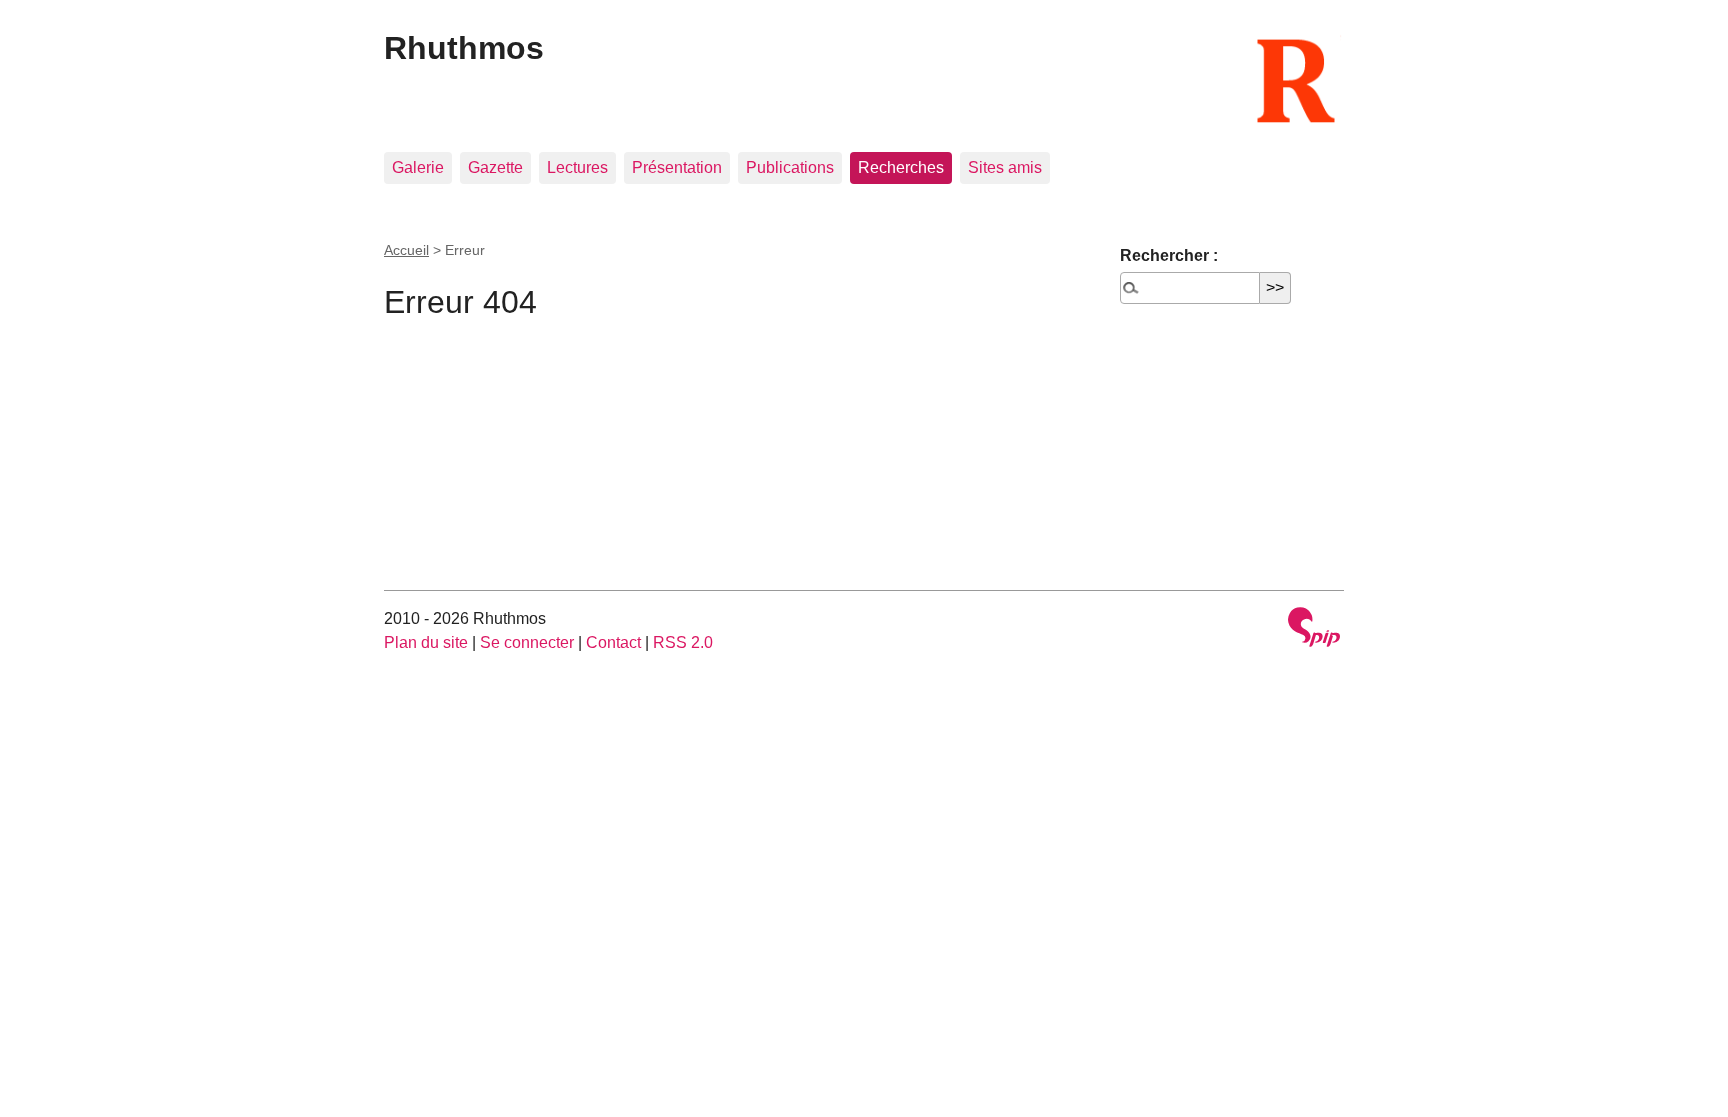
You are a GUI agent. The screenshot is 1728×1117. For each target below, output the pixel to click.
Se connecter (527, 642)
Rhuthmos (464, 48)
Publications (790, 167)
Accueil (406, 250)
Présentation (677, 167)
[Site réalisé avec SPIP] (1314, 629)
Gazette (495, 167)
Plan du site (426, 642)
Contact (613, 642)
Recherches (901, 167)
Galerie (418, 167)
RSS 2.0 (683, 642)
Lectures (577, 167)
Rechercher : (1169, 255)
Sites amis (1005, 167)
